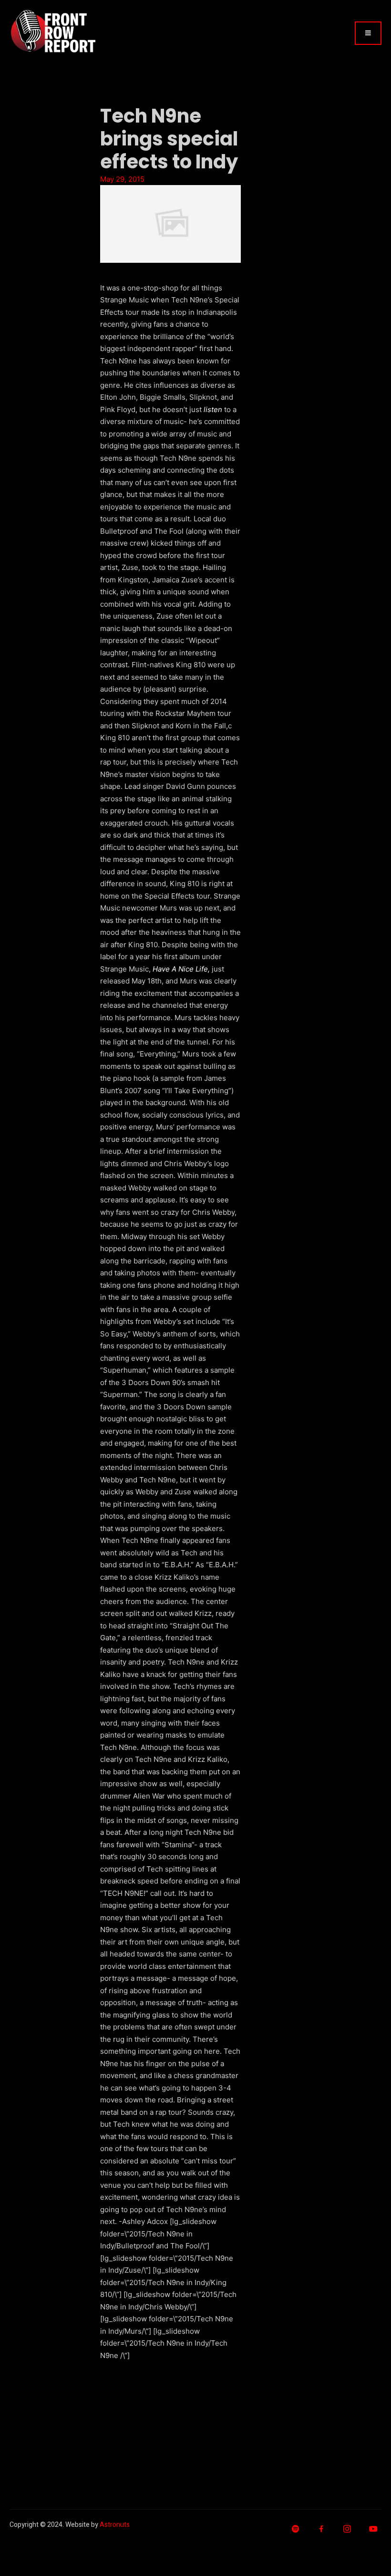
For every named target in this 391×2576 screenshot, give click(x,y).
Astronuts (115, 2525)
